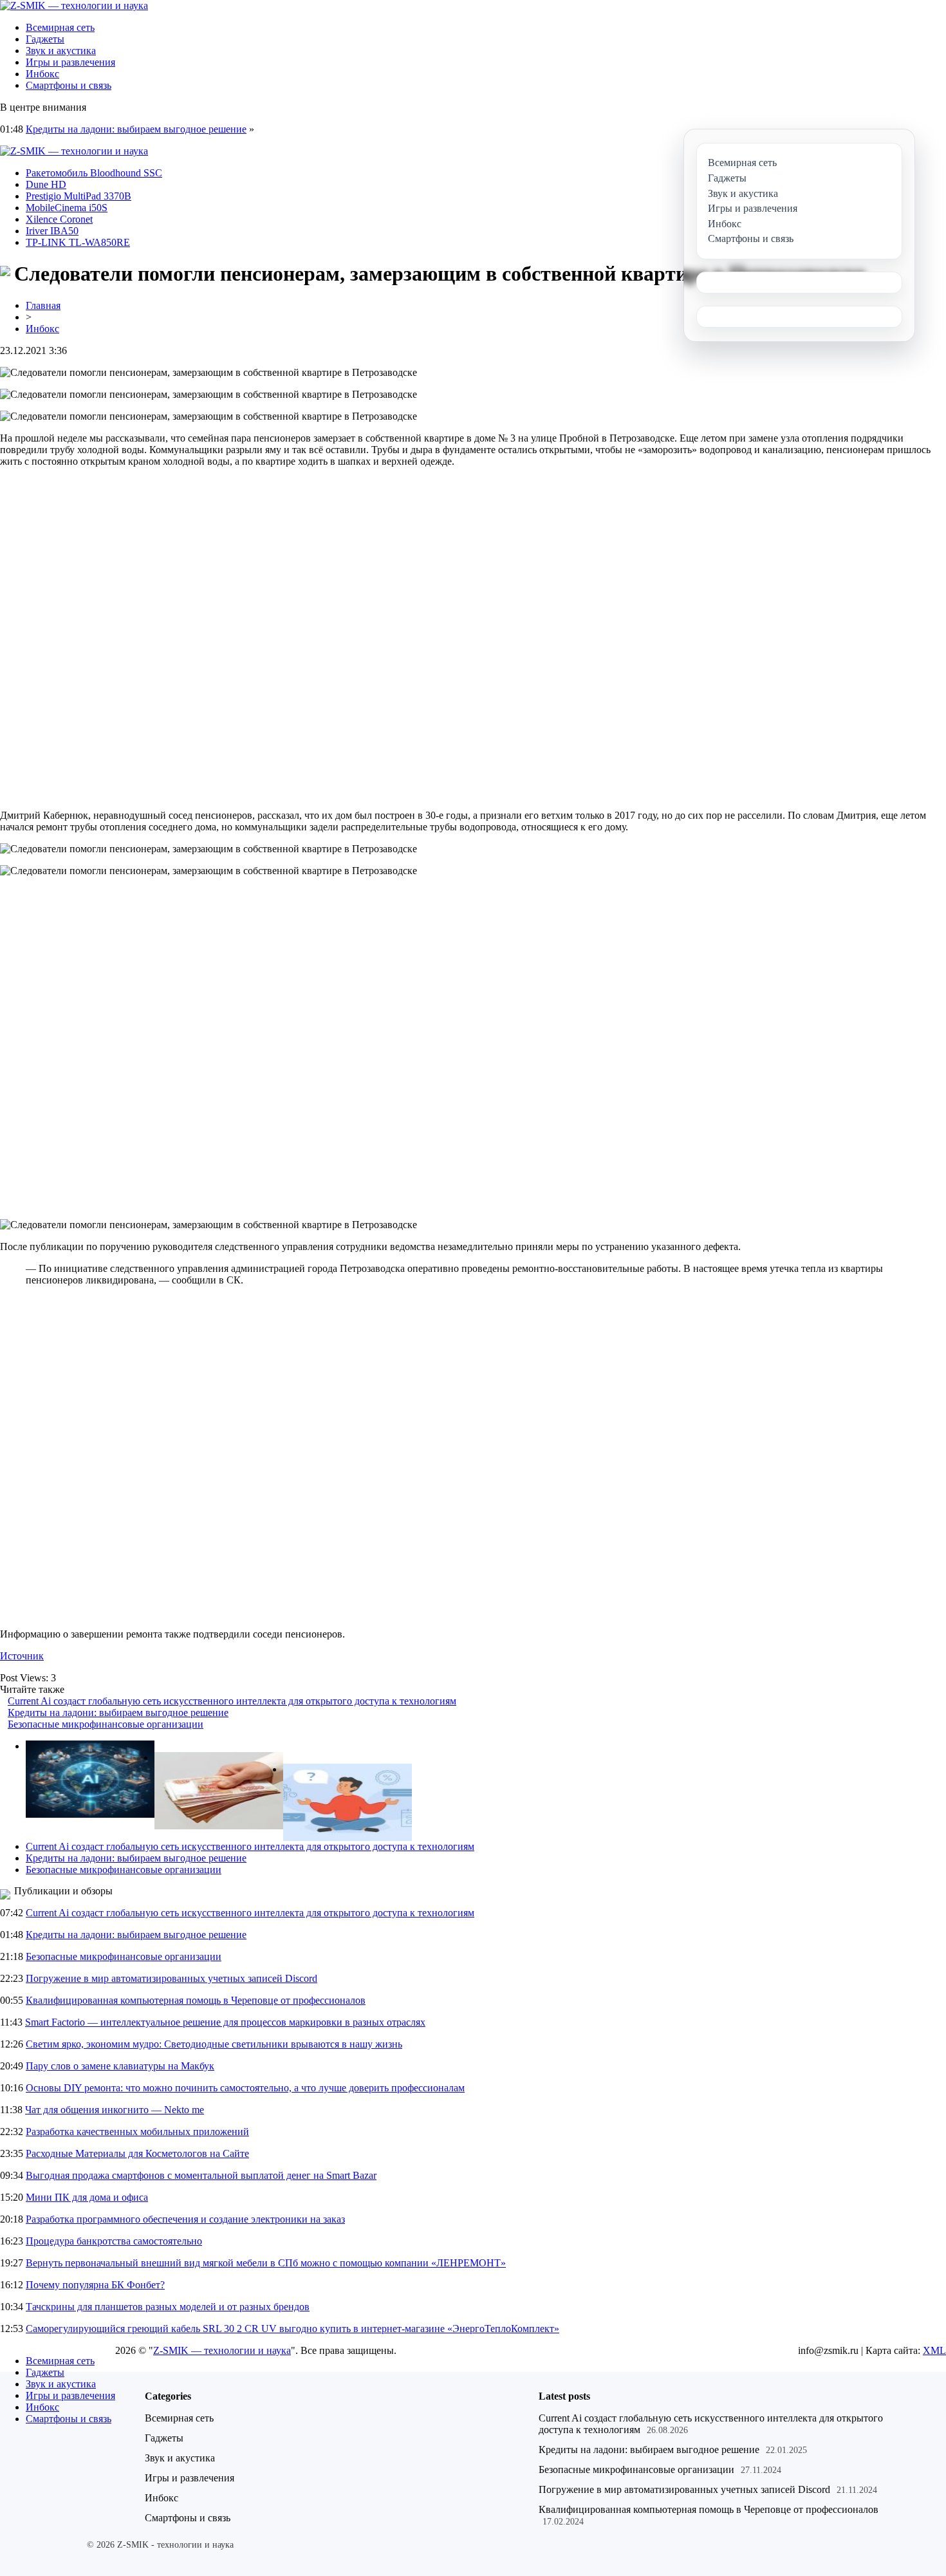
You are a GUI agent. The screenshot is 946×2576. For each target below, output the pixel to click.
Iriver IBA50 (52, 231)
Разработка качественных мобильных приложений (137, 2132)
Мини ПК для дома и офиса (87, 2197)
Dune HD (46, 184)
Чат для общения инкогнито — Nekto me (115, 2110)
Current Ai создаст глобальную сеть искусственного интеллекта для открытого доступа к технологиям (232, 1701)
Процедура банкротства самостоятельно (114, 2241)
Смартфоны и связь (69, 85)
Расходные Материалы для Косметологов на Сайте (137, 2153)
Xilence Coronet (59, 219)
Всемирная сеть (60, 27)
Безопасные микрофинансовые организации (106, 1724)
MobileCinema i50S (67, 208)
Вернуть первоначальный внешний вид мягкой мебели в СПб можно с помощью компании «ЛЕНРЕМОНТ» (266, 2263)
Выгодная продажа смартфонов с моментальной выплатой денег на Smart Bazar (201, 2175)
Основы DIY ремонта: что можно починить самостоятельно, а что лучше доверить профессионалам (245, 2088)
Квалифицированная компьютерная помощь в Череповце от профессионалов (196, 2000)
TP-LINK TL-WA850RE (78, 242)
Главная (43, 305)
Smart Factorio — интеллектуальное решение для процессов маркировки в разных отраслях (225, 2022)
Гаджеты (45, 39)
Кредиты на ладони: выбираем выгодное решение (136, 129)
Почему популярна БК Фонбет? (95, 2285)
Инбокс (42, 74)
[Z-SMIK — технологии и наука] (74, 5)
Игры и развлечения (70, 62)
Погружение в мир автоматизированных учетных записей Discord (172, 1978)
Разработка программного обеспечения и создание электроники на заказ (185, 2219)
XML (934, 2350)
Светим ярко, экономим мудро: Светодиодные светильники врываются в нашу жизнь (214, 2044)
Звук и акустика (61, 51)
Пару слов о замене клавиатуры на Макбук (120, 2066)
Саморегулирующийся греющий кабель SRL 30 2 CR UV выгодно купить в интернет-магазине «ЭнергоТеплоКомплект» (292, 2329)
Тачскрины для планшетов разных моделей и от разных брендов (168, 2307)
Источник (22, 1656)
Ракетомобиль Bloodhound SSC (94, 173)
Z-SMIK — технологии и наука (222, 2350)
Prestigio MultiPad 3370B (79, 196)
